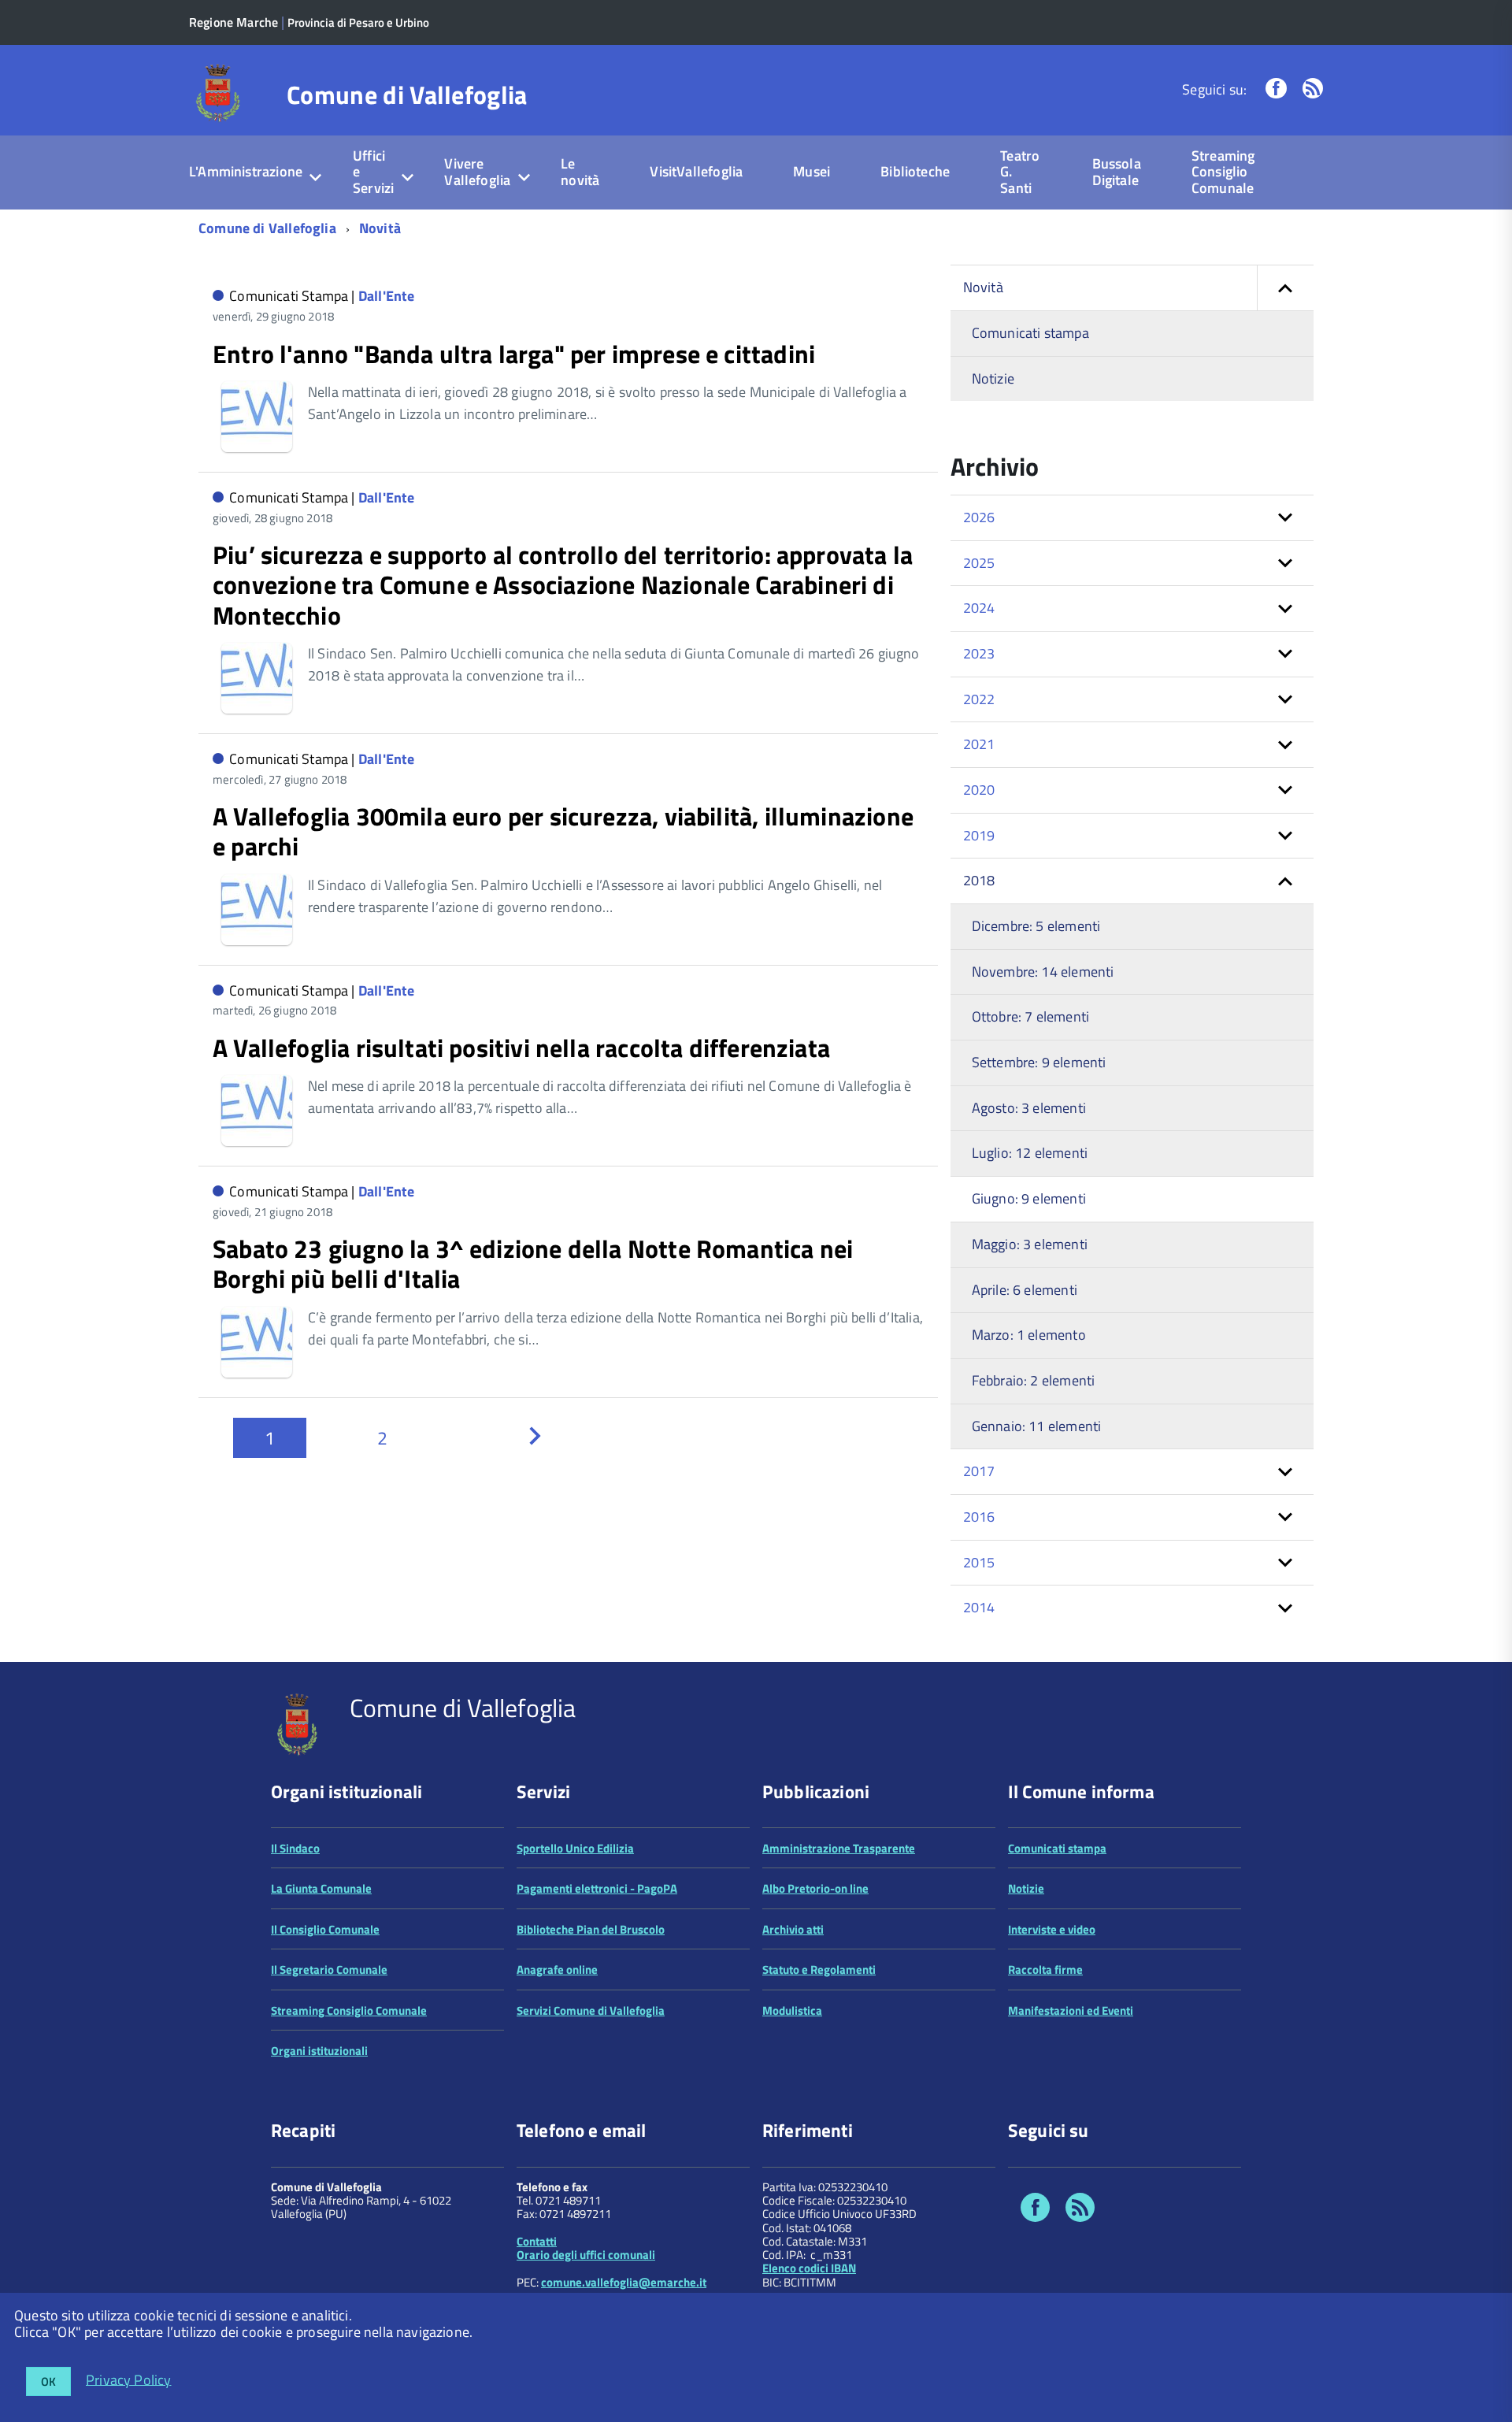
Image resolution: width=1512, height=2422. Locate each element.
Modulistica (792, 2010)
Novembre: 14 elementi (1043, 972)
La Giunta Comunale (321, 1888)
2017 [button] (979, 1471)
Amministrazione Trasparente (839, 1848)
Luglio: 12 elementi (1030, 1153)
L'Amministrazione (246, 171)
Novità (380, 228)
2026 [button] (979, 517)
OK (48, 2381)
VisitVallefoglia (696, 171)
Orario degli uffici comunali (586, 2255)
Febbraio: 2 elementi (1034, 1380)
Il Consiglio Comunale (325, 1929)
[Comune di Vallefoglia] (219, 92)
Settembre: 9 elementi (1039, 1062)
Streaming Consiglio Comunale (1223, 172)
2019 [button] (979, 835)
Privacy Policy (129, 2379)
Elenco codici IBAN (809, 2268)
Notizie (993, 378)
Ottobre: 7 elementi (1030, 1016)
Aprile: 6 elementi (1025, 1290)
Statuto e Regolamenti (819, 1969)
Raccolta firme (1045, 1969)
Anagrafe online (557, 1969)
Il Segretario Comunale (329, 1969)
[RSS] (1313, 89)
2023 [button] (979, 653)
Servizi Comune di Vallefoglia (591, 2010)
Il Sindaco (295, 1848)
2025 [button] (979, 563)
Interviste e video (1052, 1929)
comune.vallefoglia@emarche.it (624, 2282)
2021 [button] (979, 744)
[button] (1285, 288)
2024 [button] (979, 608)
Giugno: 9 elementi (1029, 1198)
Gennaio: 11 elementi (1037, 1426)
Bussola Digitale (1117, 172)
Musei (812, 171)
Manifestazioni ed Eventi (1071, 2010)
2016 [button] (979, 1517)
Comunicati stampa (1030, 333)
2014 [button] (979, 1607)
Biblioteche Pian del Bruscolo (591, 1929)
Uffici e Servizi (373, 172)
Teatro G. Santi (1020, 172)
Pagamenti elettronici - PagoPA (597, 1888)
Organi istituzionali (319, 2051)
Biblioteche (915, 171)
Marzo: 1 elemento (1029, 1335)
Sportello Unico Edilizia (575, 1848)
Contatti (537, 2241)
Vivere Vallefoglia (477, 172)
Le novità (580, 172)
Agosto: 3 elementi (1029, 1108)
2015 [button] (979, 1562)
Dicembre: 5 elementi (1036, 926)
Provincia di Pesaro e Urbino (358, 22)
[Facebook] (1276, 89)
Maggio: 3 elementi (1030, 1244)
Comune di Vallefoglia (407, 95)
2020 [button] (979, 790)
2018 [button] (979, 880)
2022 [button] (979, 699)
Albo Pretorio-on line (815, 1888)
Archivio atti (793, 1929)
